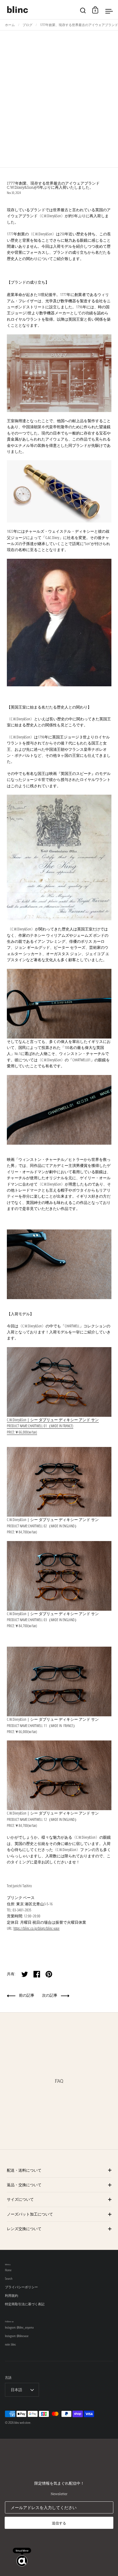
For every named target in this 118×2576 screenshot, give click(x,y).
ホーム (10, 25)
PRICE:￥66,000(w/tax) (22, 1432)
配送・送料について (24, 2170)
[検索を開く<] (83, 10)
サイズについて (20, 2199)
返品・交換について (24, 2185)
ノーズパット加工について (30, 2214)
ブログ (27, 25)
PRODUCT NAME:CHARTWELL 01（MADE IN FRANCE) (40, 1426)
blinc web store (22, 2423)
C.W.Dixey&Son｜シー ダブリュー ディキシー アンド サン (53, 1420)
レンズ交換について (24, 2229)
